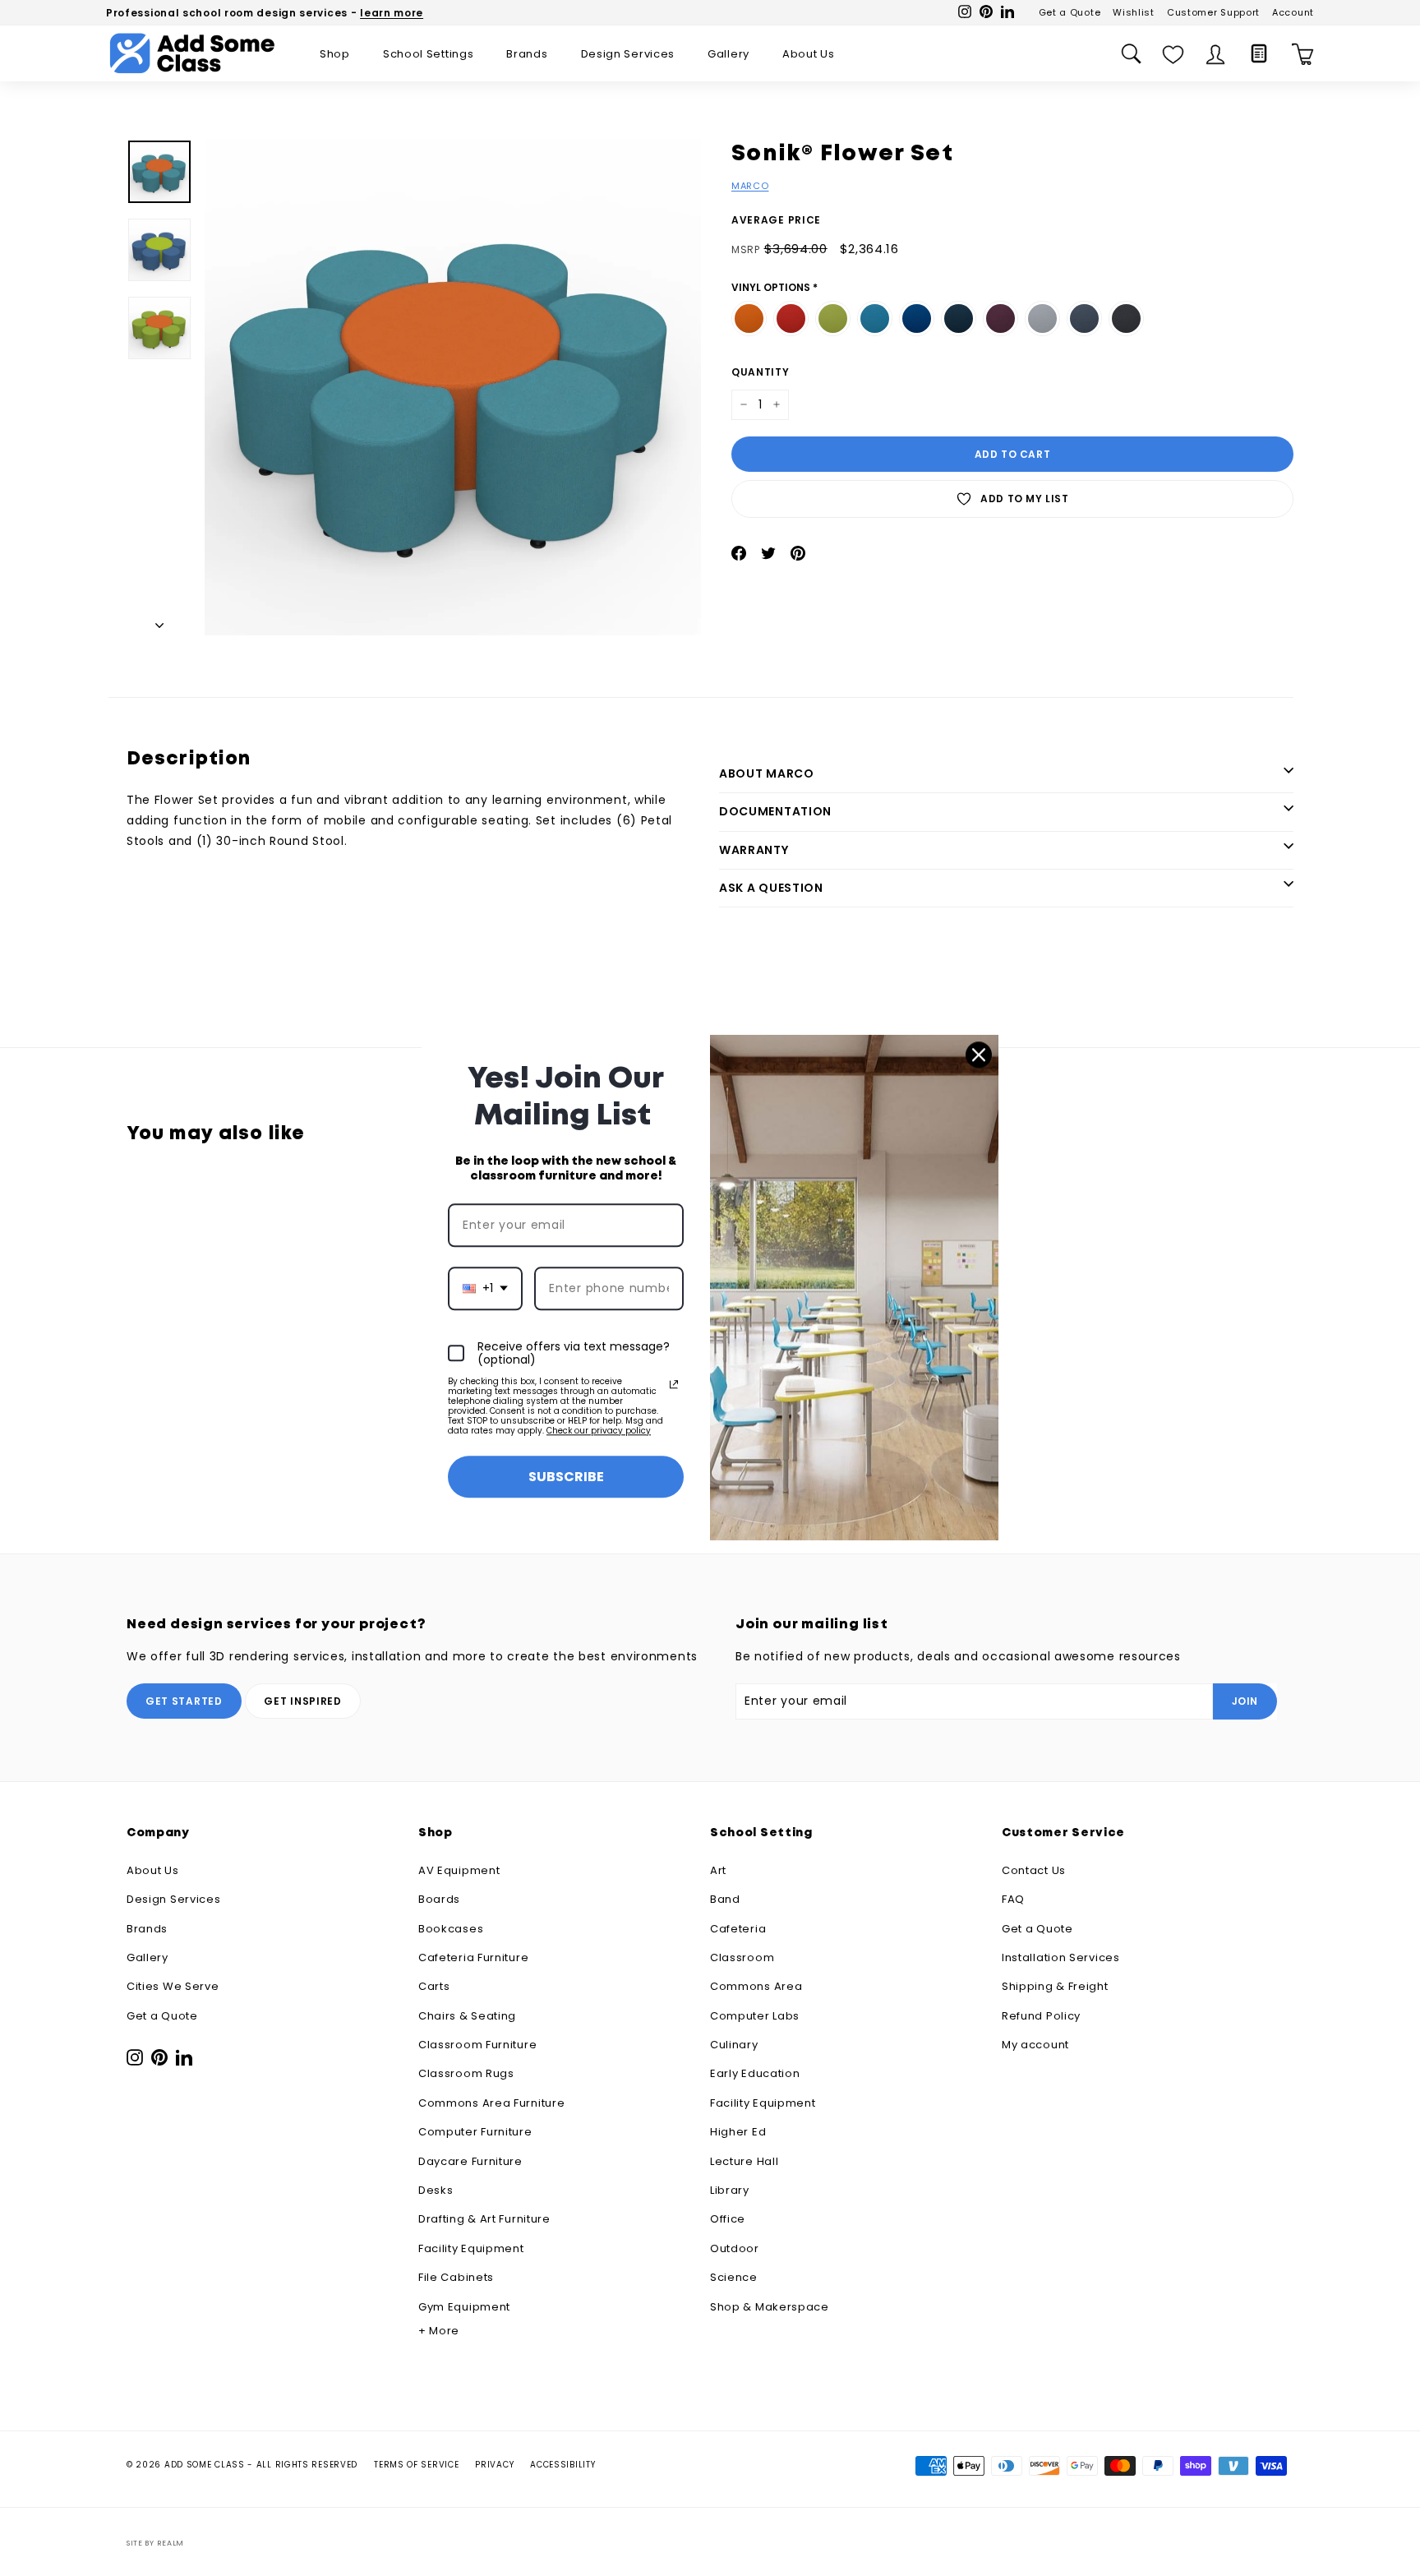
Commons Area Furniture (491, 2103)
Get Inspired (302, 1701)
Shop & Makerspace (770, 2307)
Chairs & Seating (467, 2016)
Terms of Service (416, 2465)
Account (1293, 12)
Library (730, 2190)
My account (1035, 2045)
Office (728, 2219)
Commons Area (756, 1986)
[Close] (979, 1055)
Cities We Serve (173, 1986)
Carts (434, 1986)
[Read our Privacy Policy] (674, 1384)
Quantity (761, 372)
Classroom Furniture (477, 2045)
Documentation (775, 811)
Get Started (184, 1701)
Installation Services (1061, 1957)
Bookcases (451, 1929)
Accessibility (562, 2465)
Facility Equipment (471, 2248)
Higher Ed (738, 2132)
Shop (335, 54)
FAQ (1013, 1899)
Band (725, 1899)
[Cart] (1303, 54)
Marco (750, 186)
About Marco (767, 773)
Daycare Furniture (470, 2161)
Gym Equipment (464, 2307)
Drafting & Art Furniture (484, 2219)
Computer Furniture (475, 2132)
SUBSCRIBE (566, 1477)
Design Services (628, 54)
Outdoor (735, 2248)
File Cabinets (456, 2277)
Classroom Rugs (466, 2073)
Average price (776, 220)
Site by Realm (155, 2543)
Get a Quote (1070, 12)
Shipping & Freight (1055, 1986)
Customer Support (1213, 12)
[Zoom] (453, 387)
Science (734, 2277)
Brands (527, 54)
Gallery (728, 54)
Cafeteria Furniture (473, 1957)
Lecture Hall (744, 2161)
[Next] (159, 621)
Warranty (754, 850)
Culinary (734, 2045)
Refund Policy (1041, 2016)
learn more (392, 13)
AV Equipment (459, 1870)
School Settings (429, 54)
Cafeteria (738, 1929)
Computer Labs (755, 2016)
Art (718, 1870)
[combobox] (485, 1288)
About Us (809, 54)
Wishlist (1134, 12)
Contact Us (1034, 1870)
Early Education (755, 2073)
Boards (439, 1899)
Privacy (494, 2465)
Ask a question (771, 888)
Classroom (742, 1957)
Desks (436, 2190)
